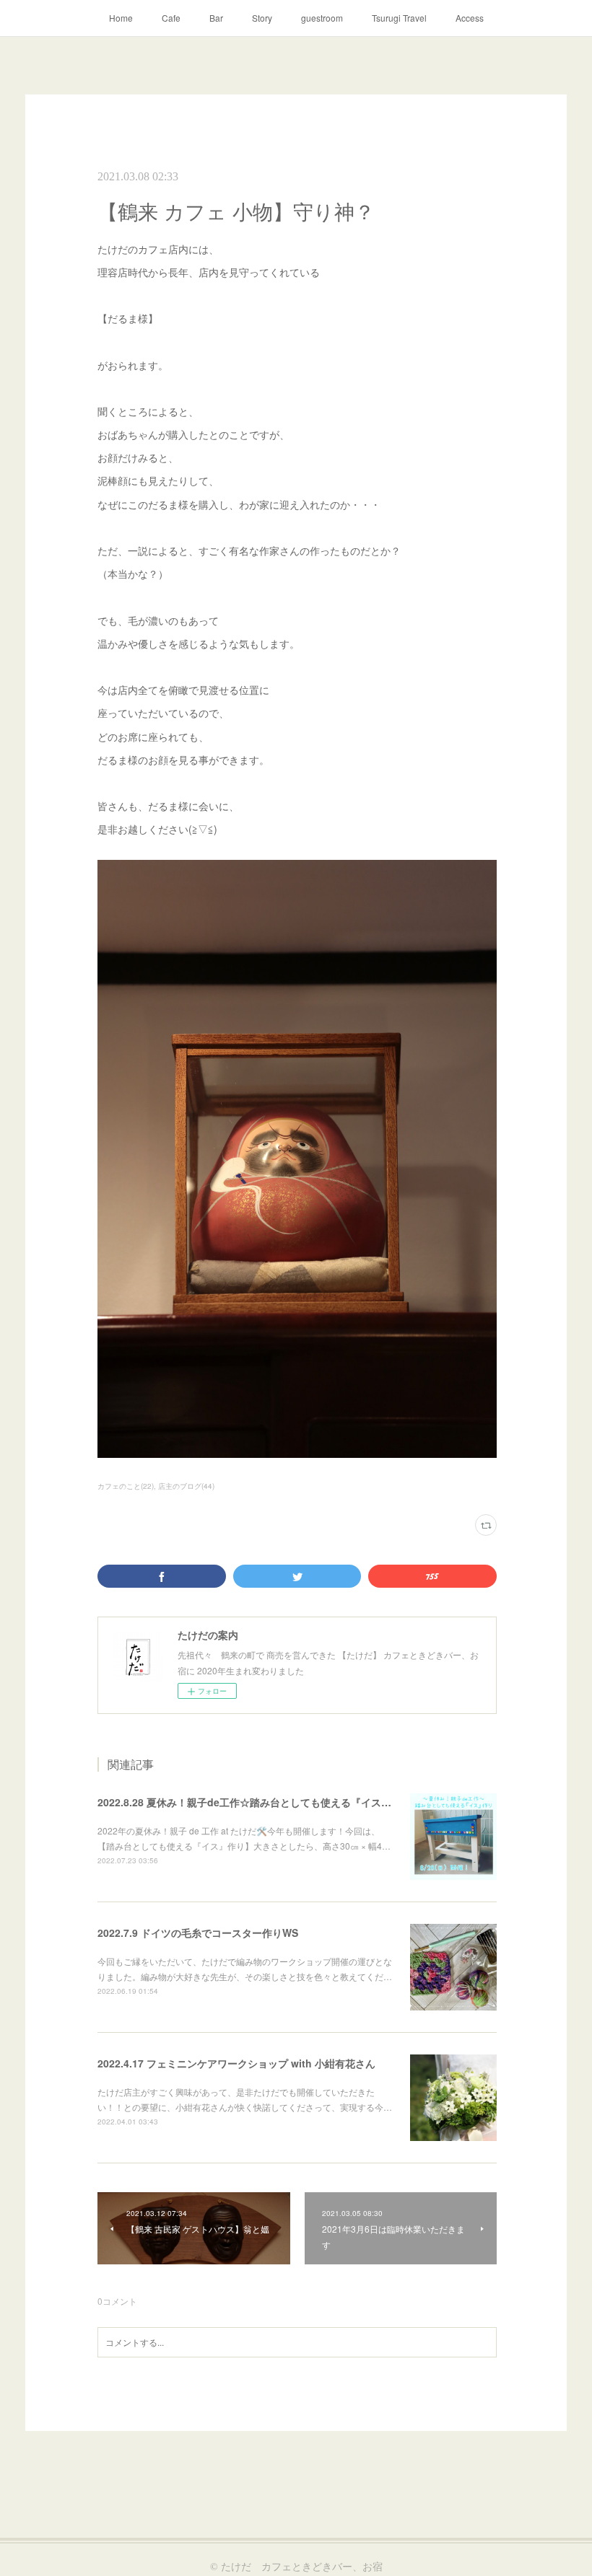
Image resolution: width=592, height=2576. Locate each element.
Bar (216, 18)
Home (121, 18)
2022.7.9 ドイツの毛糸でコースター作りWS (198, 1933)
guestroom (322, 18)
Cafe (171, 18)
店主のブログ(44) (186, 1486)
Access (470, 18)
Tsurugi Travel (399, 18)
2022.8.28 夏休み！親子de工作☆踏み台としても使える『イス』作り (254, 1802)
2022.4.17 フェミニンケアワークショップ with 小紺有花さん (236, 2063)
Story (262, 18)
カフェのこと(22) (126, 1486)
